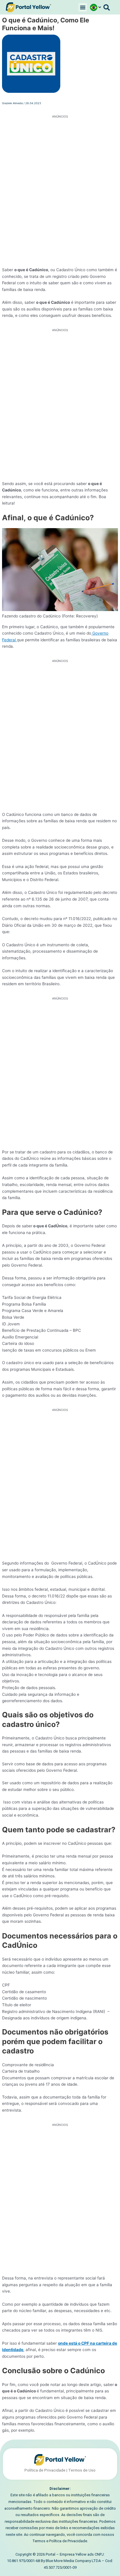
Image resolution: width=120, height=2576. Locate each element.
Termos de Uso (82, 2470)
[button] (83, 7)
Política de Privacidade (45, 2470)
